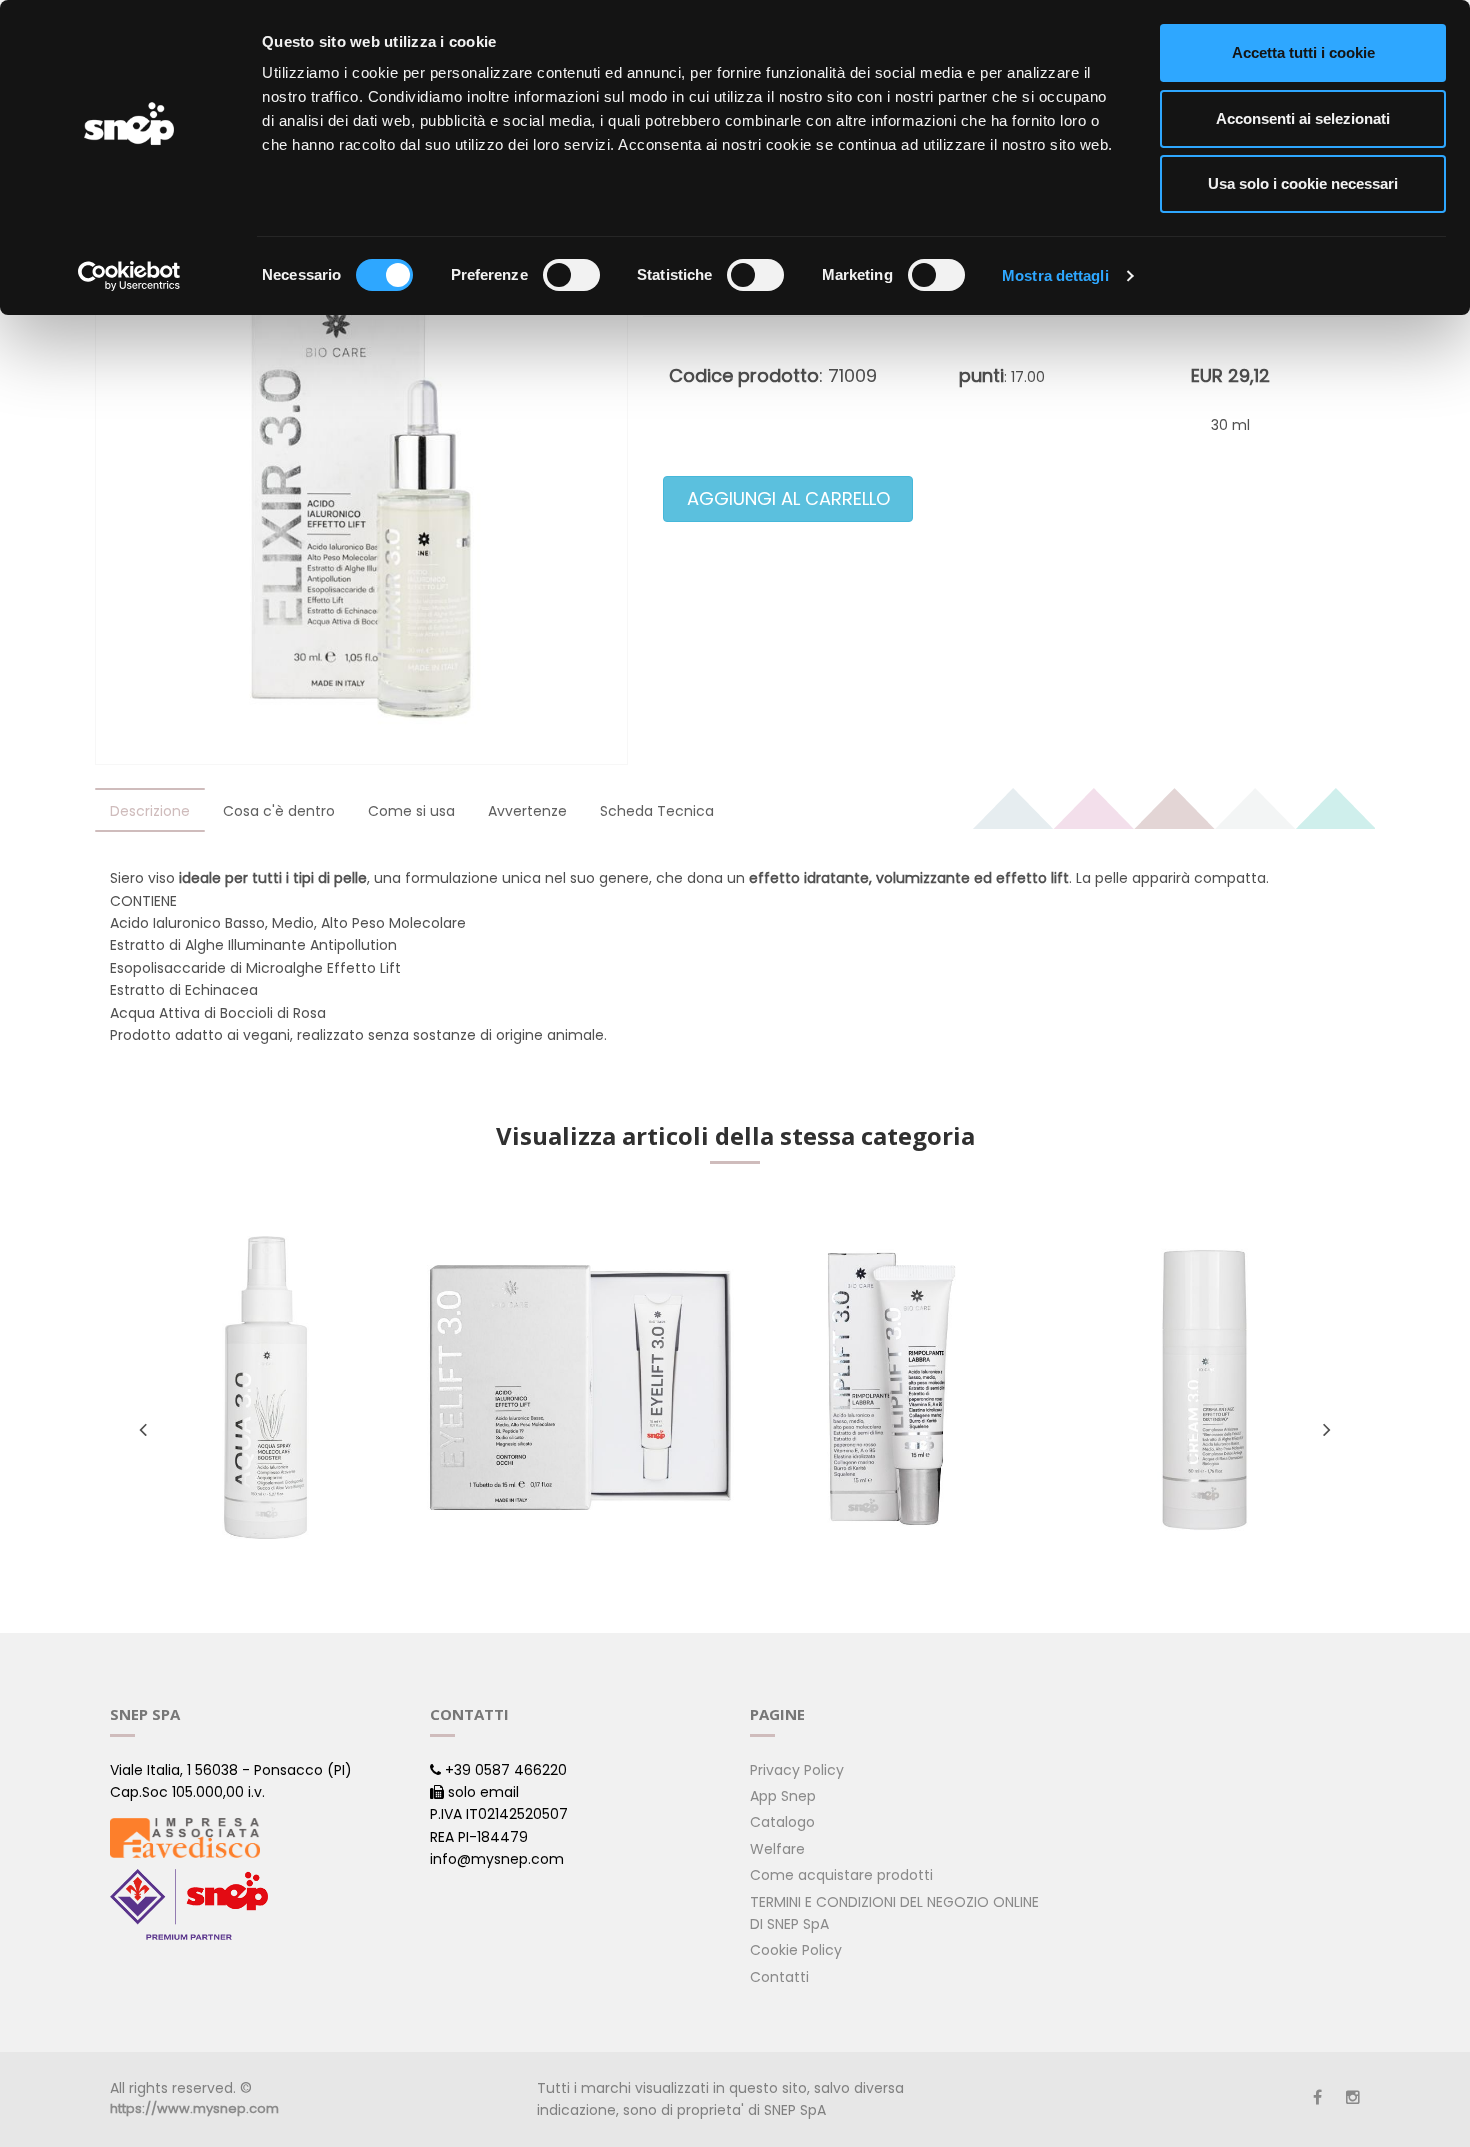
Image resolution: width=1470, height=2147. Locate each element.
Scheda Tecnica (657, 811)
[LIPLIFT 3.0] (891, 1387)
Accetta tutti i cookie (1303, 52)
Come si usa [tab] (411, 811)
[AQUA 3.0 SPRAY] (265, 1387)
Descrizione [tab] (150, 811)
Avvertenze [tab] (527, 811)
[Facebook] (1317, 2097)
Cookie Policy (796, 1950)
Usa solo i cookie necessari (1303, 183)
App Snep (783, 1796)
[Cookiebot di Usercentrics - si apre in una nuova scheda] (129, 276)
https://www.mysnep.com (194, 2108)
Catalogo (782, 1822)
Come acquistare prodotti (841, 1875)
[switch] (571, 275)
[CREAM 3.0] (1204, 1387)
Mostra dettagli (1055, 275)
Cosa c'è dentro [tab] (279, 811)
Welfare (777, 1849)
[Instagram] (1353, 2097)
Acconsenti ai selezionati (1303, 118)
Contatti (779, 1977)
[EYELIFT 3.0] (578, 1387)
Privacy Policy (797, 1770)
